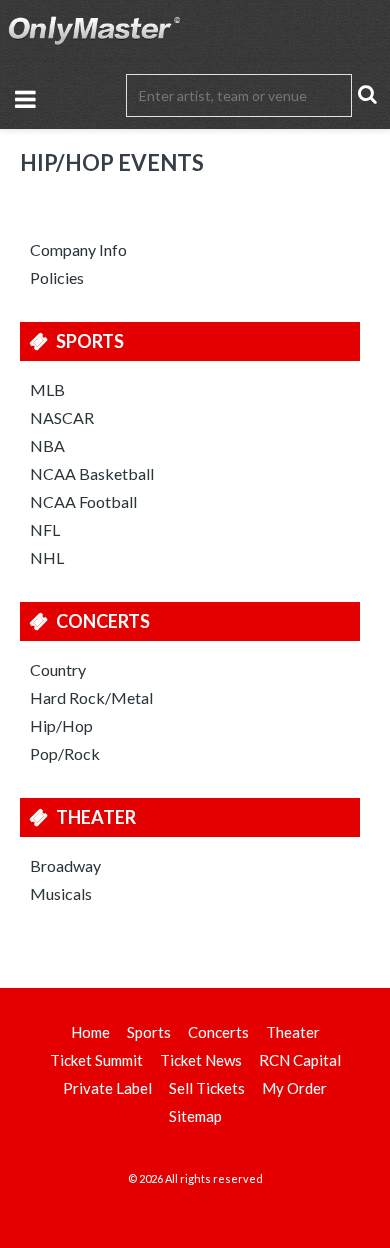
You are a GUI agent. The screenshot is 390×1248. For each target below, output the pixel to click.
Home (90, 1032)
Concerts (103, 621)
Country (58, 669)
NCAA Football (83, 501)
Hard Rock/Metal (91, 697)
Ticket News (201, 1060)
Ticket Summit (96, 1060)
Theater (96, 817)
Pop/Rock (65, 753)
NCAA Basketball (92, 473)
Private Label (107, 1088)
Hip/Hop (61, 725)
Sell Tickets (207, 1088)
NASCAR (62, 417)
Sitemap (195, 1116)
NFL (45, 529)
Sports (90, 341)
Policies (57, 277)
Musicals (61, 893)
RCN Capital (300, 1060)
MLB (47, 389)
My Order (294, 1088)
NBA (47, 445)
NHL (47, 557)
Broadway (65, 865)
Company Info (78, 249)
